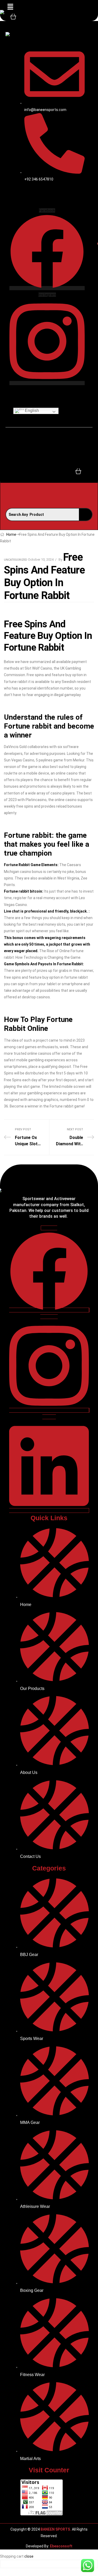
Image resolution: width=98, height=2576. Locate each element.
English (31, 410)
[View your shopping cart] (13, 16)
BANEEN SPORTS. (55, 2529)
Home (11, 534)
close (29, 2556)
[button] (10, 7)
